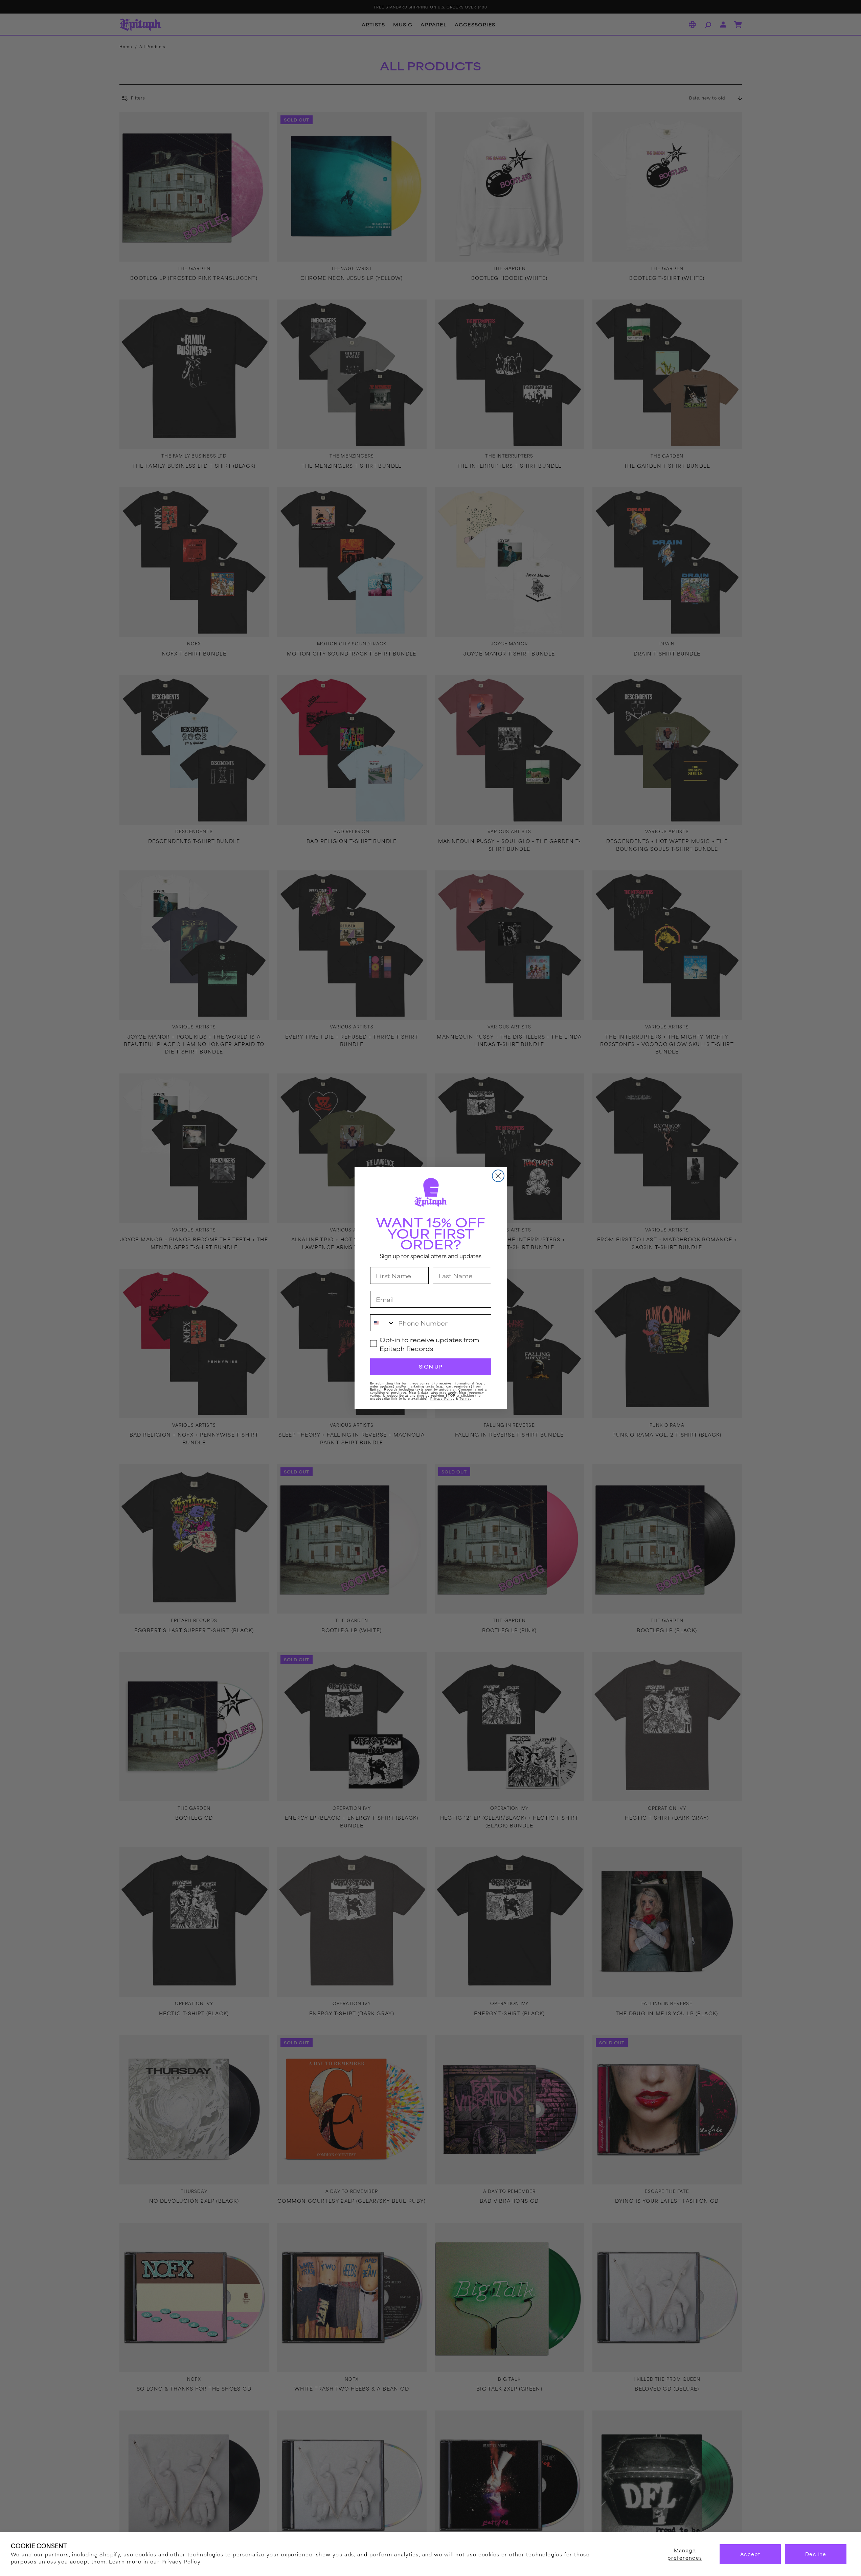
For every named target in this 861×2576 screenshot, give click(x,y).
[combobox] (383, 1323)
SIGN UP (430, 1367)
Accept (750, 2554)
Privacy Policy (181, 2561)
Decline (816, 2554)
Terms (465, 1399)
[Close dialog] (498, 1176)
